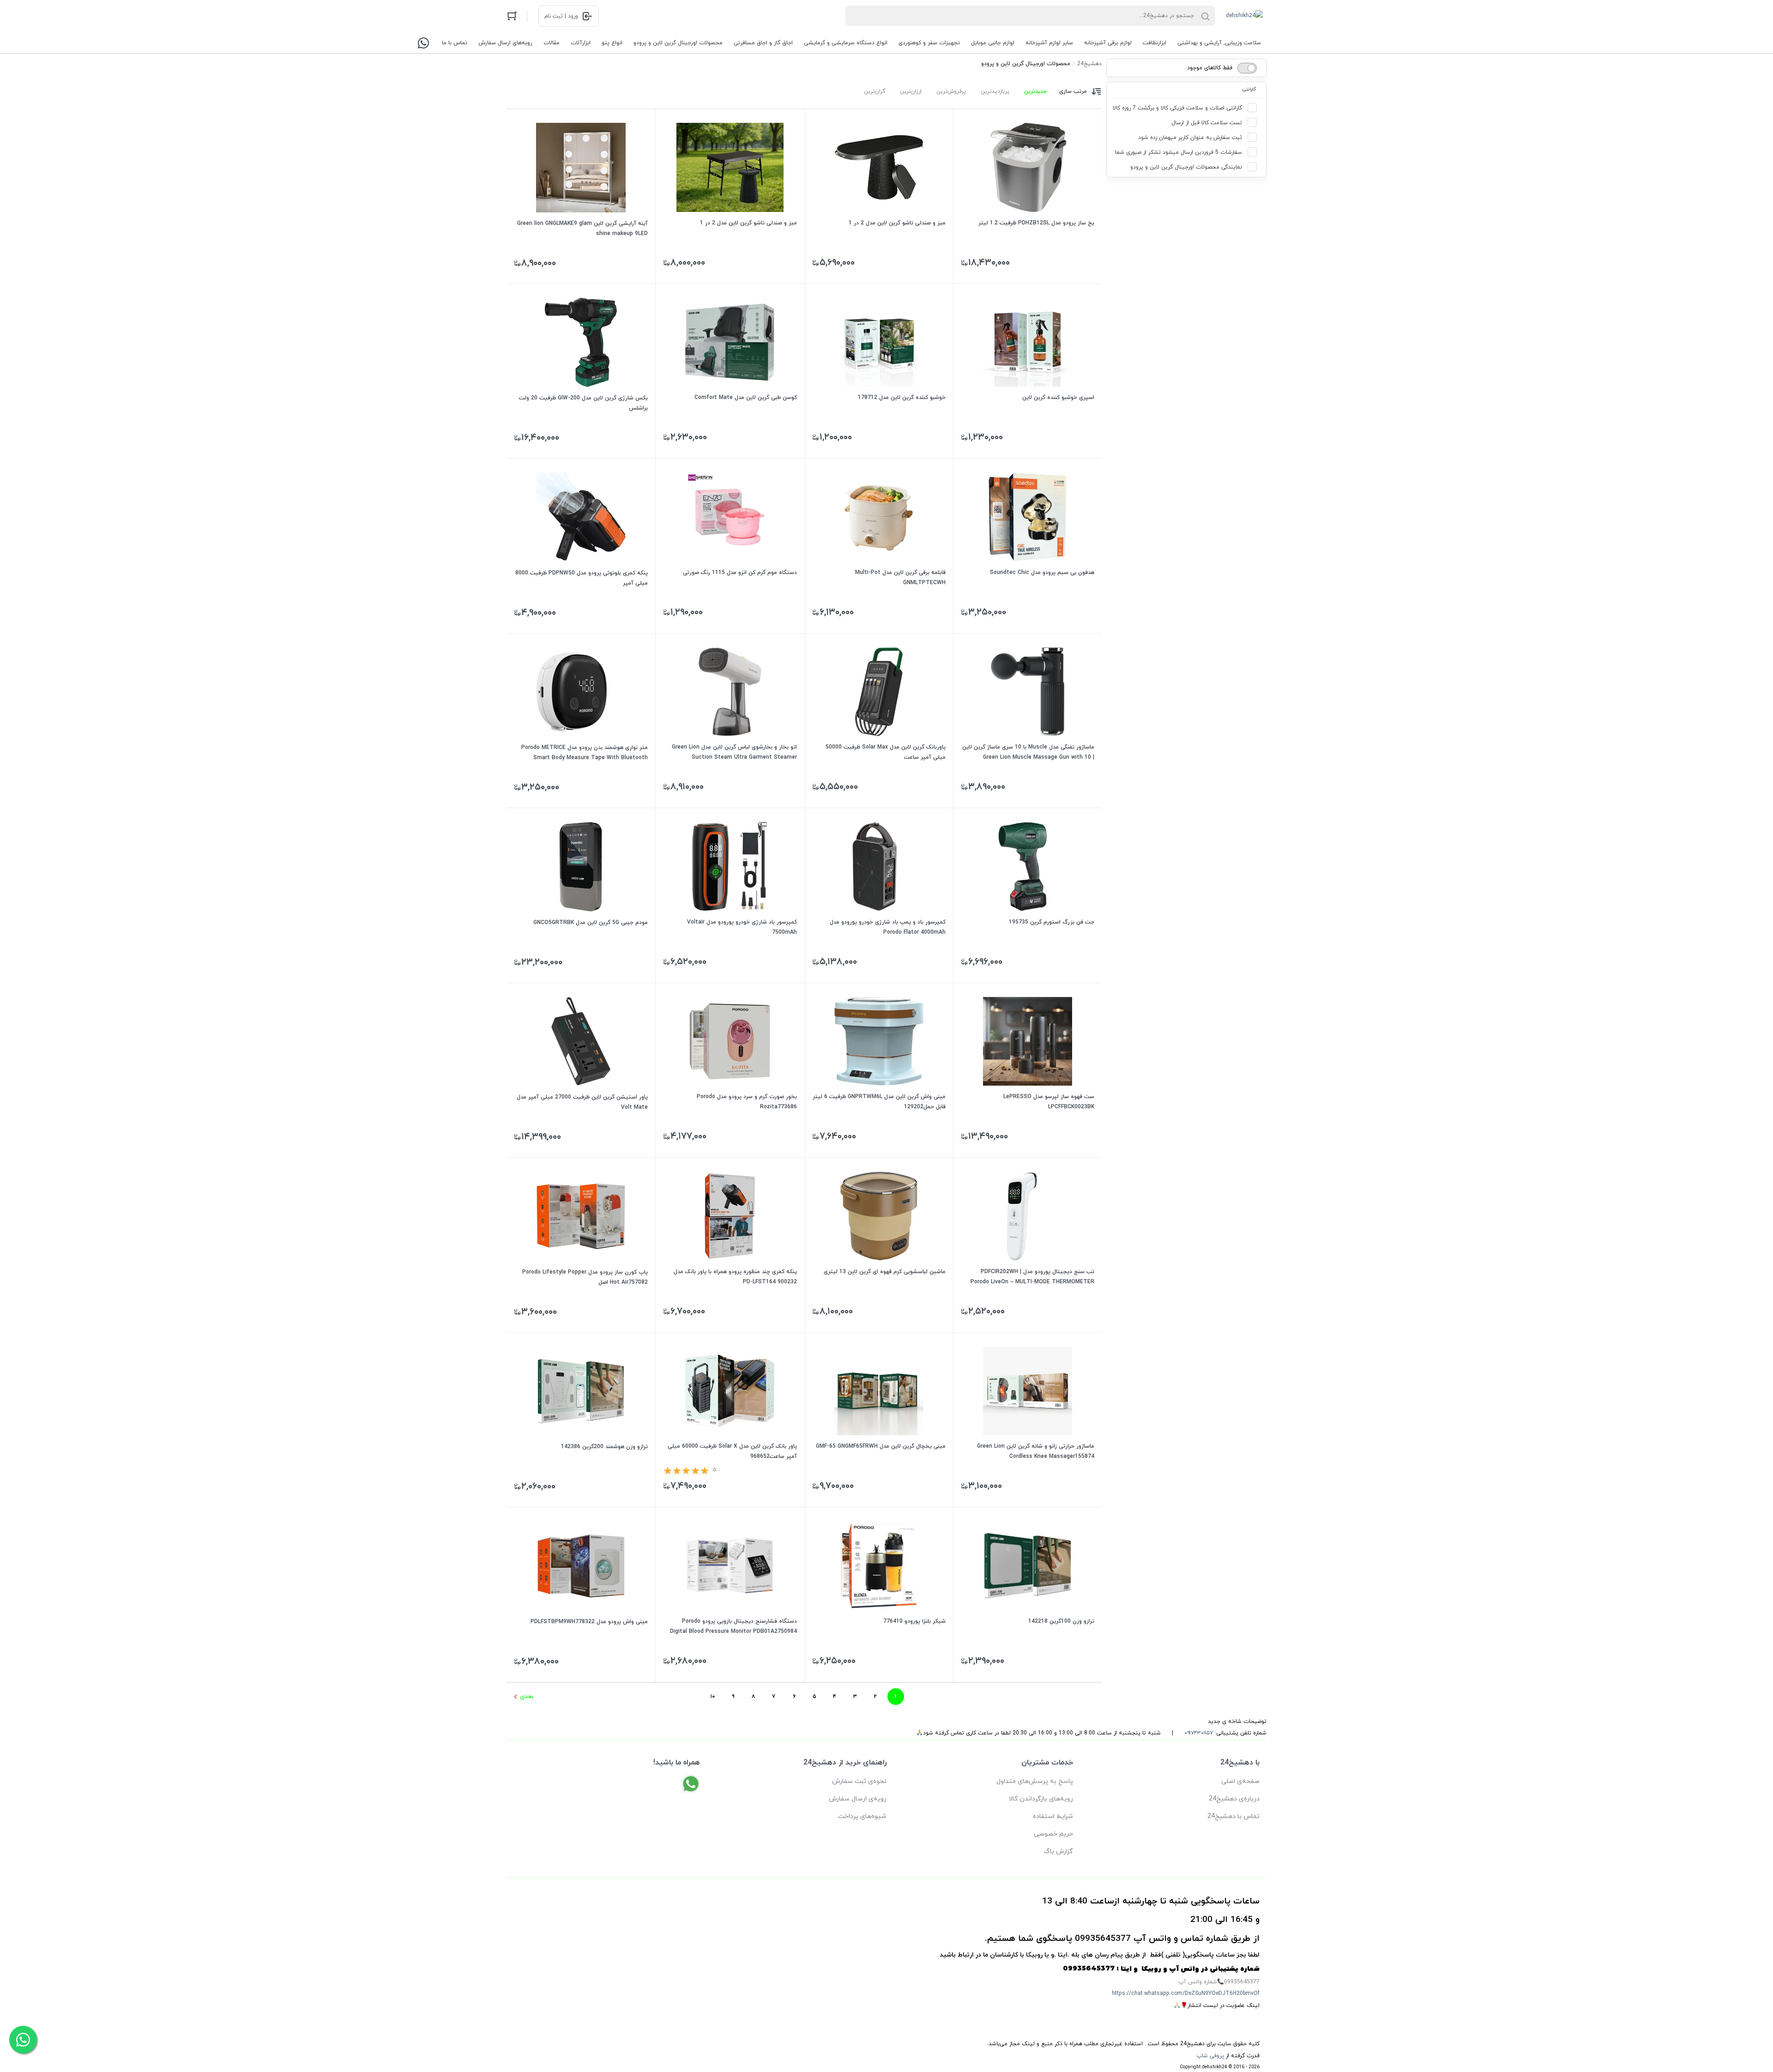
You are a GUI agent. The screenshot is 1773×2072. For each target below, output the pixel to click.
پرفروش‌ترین (951, 91)
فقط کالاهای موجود (1210, 68)
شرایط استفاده (1053, 1816)
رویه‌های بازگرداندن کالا (1041, 1799)
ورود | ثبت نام (561, 16)
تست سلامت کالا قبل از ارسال (1207, 123)
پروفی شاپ (1210, 2056)
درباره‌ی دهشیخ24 (1234, 1799)
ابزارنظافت (1155, 43)
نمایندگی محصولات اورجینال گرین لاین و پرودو (1186, 167)
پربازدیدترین (995, 91)
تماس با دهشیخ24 (1233, 1816)
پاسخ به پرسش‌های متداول (1035, 1781)
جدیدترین (1035, 91)
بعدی (527, 1696)
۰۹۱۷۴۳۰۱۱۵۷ (1199, 1733)
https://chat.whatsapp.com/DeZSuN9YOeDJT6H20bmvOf (1186, 1993)
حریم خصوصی (1053, 1834)
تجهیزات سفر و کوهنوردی (929, 43)
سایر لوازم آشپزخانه (1049, 43)
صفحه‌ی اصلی (1240, 1781)
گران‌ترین (874, 91)
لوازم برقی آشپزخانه (1108, 43)
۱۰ (713, 1697)
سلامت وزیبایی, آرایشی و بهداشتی (1219, 43)
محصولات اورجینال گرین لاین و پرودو (678, 43)
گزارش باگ (1058, 1852)
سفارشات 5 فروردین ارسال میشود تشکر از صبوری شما (1179, 152)
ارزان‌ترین (911, 91)
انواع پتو (612, 43)
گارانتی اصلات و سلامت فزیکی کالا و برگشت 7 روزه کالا (1177, 108)
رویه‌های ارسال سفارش (505, 43)
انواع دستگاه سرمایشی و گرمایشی (846, 43)
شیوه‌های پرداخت (862, 1816)
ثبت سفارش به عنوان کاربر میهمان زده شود (1190, 138)
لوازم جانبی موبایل (993, 43)
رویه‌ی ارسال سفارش (858, 1799)
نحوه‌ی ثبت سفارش (859, 1781)
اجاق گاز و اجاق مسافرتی (763, 43)
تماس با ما (455, 43)
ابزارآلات (581, 43)
